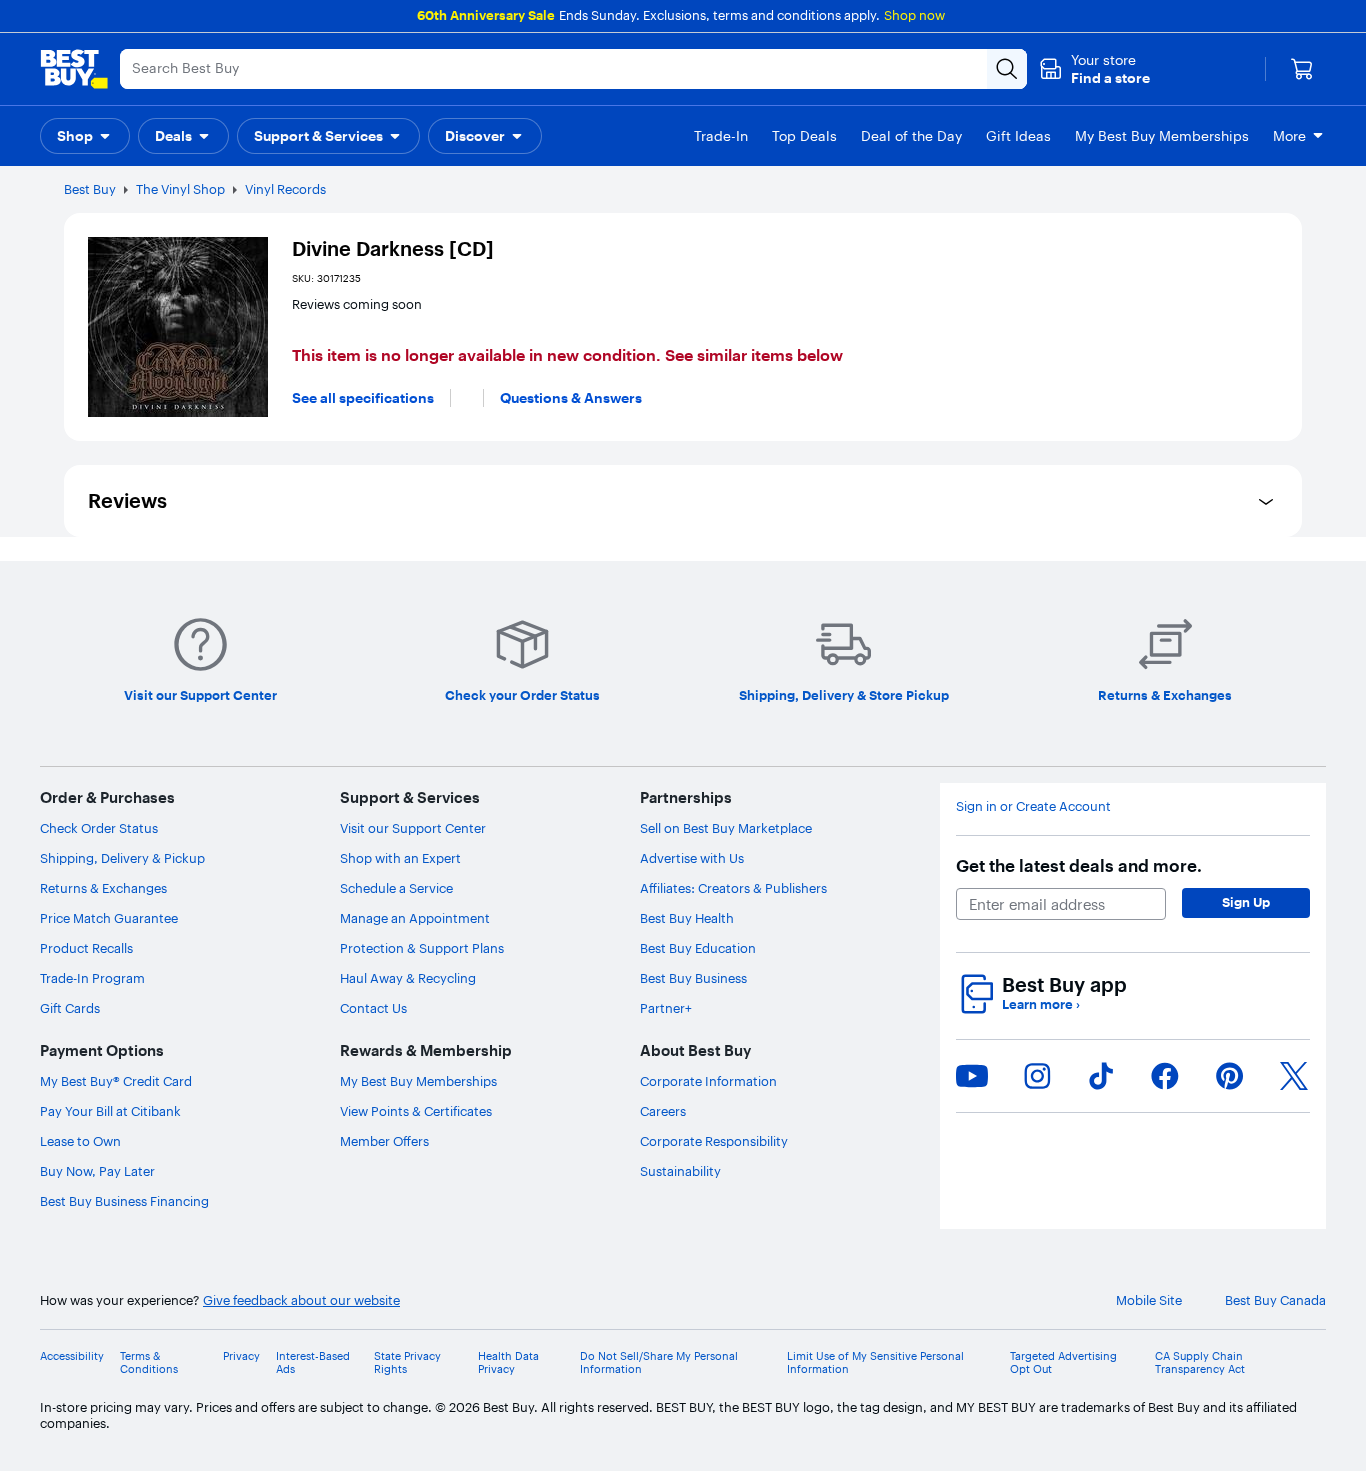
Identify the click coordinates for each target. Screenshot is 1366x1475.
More (1289, 136)
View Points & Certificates (416, 1111)
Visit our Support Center (413, 828)
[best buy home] (74, 69)
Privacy (241, 1356)
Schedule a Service (396, 888)
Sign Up (1246, 902)
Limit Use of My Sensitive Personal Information (875, 1363)
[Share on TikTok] (1101, 1076)
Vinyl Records (285, 189)
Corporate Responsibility (714, 1141)
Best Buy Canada (1275, 1300)
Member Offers (384, 1141)
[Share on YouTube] (972, 1076)
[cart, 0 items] (1302, 69)
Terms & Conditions (149, 1363)
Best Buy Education (698, 948)
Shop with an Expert (400, 858)
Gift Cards (70, 1008)
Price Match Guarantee (109, 918)
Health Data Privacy (508, 1363)
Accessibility (72, 1356)
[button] (1094, 69)
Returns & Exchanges (103, 888)
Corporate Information (708, 1081)
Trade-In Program (92, 978)
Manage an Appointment (415, 918)
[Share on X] (1294, 1076)
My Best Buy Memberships (418, 1081)
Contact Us (373, 1008)
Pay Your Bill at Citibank (110, 1111)
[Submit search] (1007, 69)
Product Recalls (86, 948)
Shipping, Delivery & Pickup (122, 858)
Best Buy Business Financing (124, 1201)
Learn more (1041, 1004)
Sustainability (680, 1171)
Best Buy (90, 189)
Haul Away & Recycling (408, 978)
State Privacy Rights (407, 1363)
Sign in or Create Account (1033, 806)
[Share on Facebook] (1165, 1076)
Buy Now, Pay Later (97, 1171)
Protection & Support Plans (422, 948)
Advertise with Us (692, 858)
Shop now (914, 15)
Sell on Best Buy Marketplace (726, 828)
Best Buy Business (693, 978)
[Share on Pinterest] (1230, 1076)
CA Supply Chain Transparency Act (1200, 1363)
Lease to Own (80, 1141)
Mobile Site (1149, 1300)
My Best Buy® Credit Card (116, 1081)
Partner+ (666, 1008)
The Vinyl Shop (180, 189)
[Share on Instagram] (1037, 1076)
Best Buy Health (687, 918)
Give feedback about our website (301, 1300)
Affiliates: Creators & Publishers (733, 888)
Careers (663, 1111)
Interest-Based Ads (313, 1363)
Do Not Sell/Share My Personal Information (659, 1363)
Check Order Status (99, 828)
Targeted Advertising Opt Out (1063, 1363)
